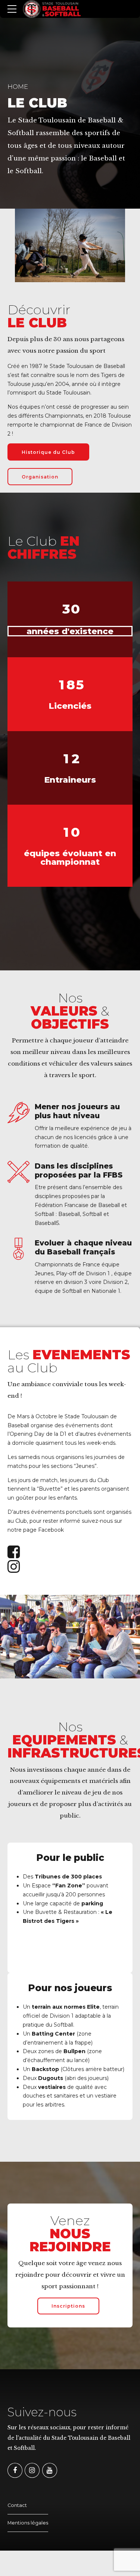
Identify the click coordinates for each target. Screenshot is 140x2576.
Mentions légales (28, 2523)
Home (18, 87)
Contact (17, 2505)
